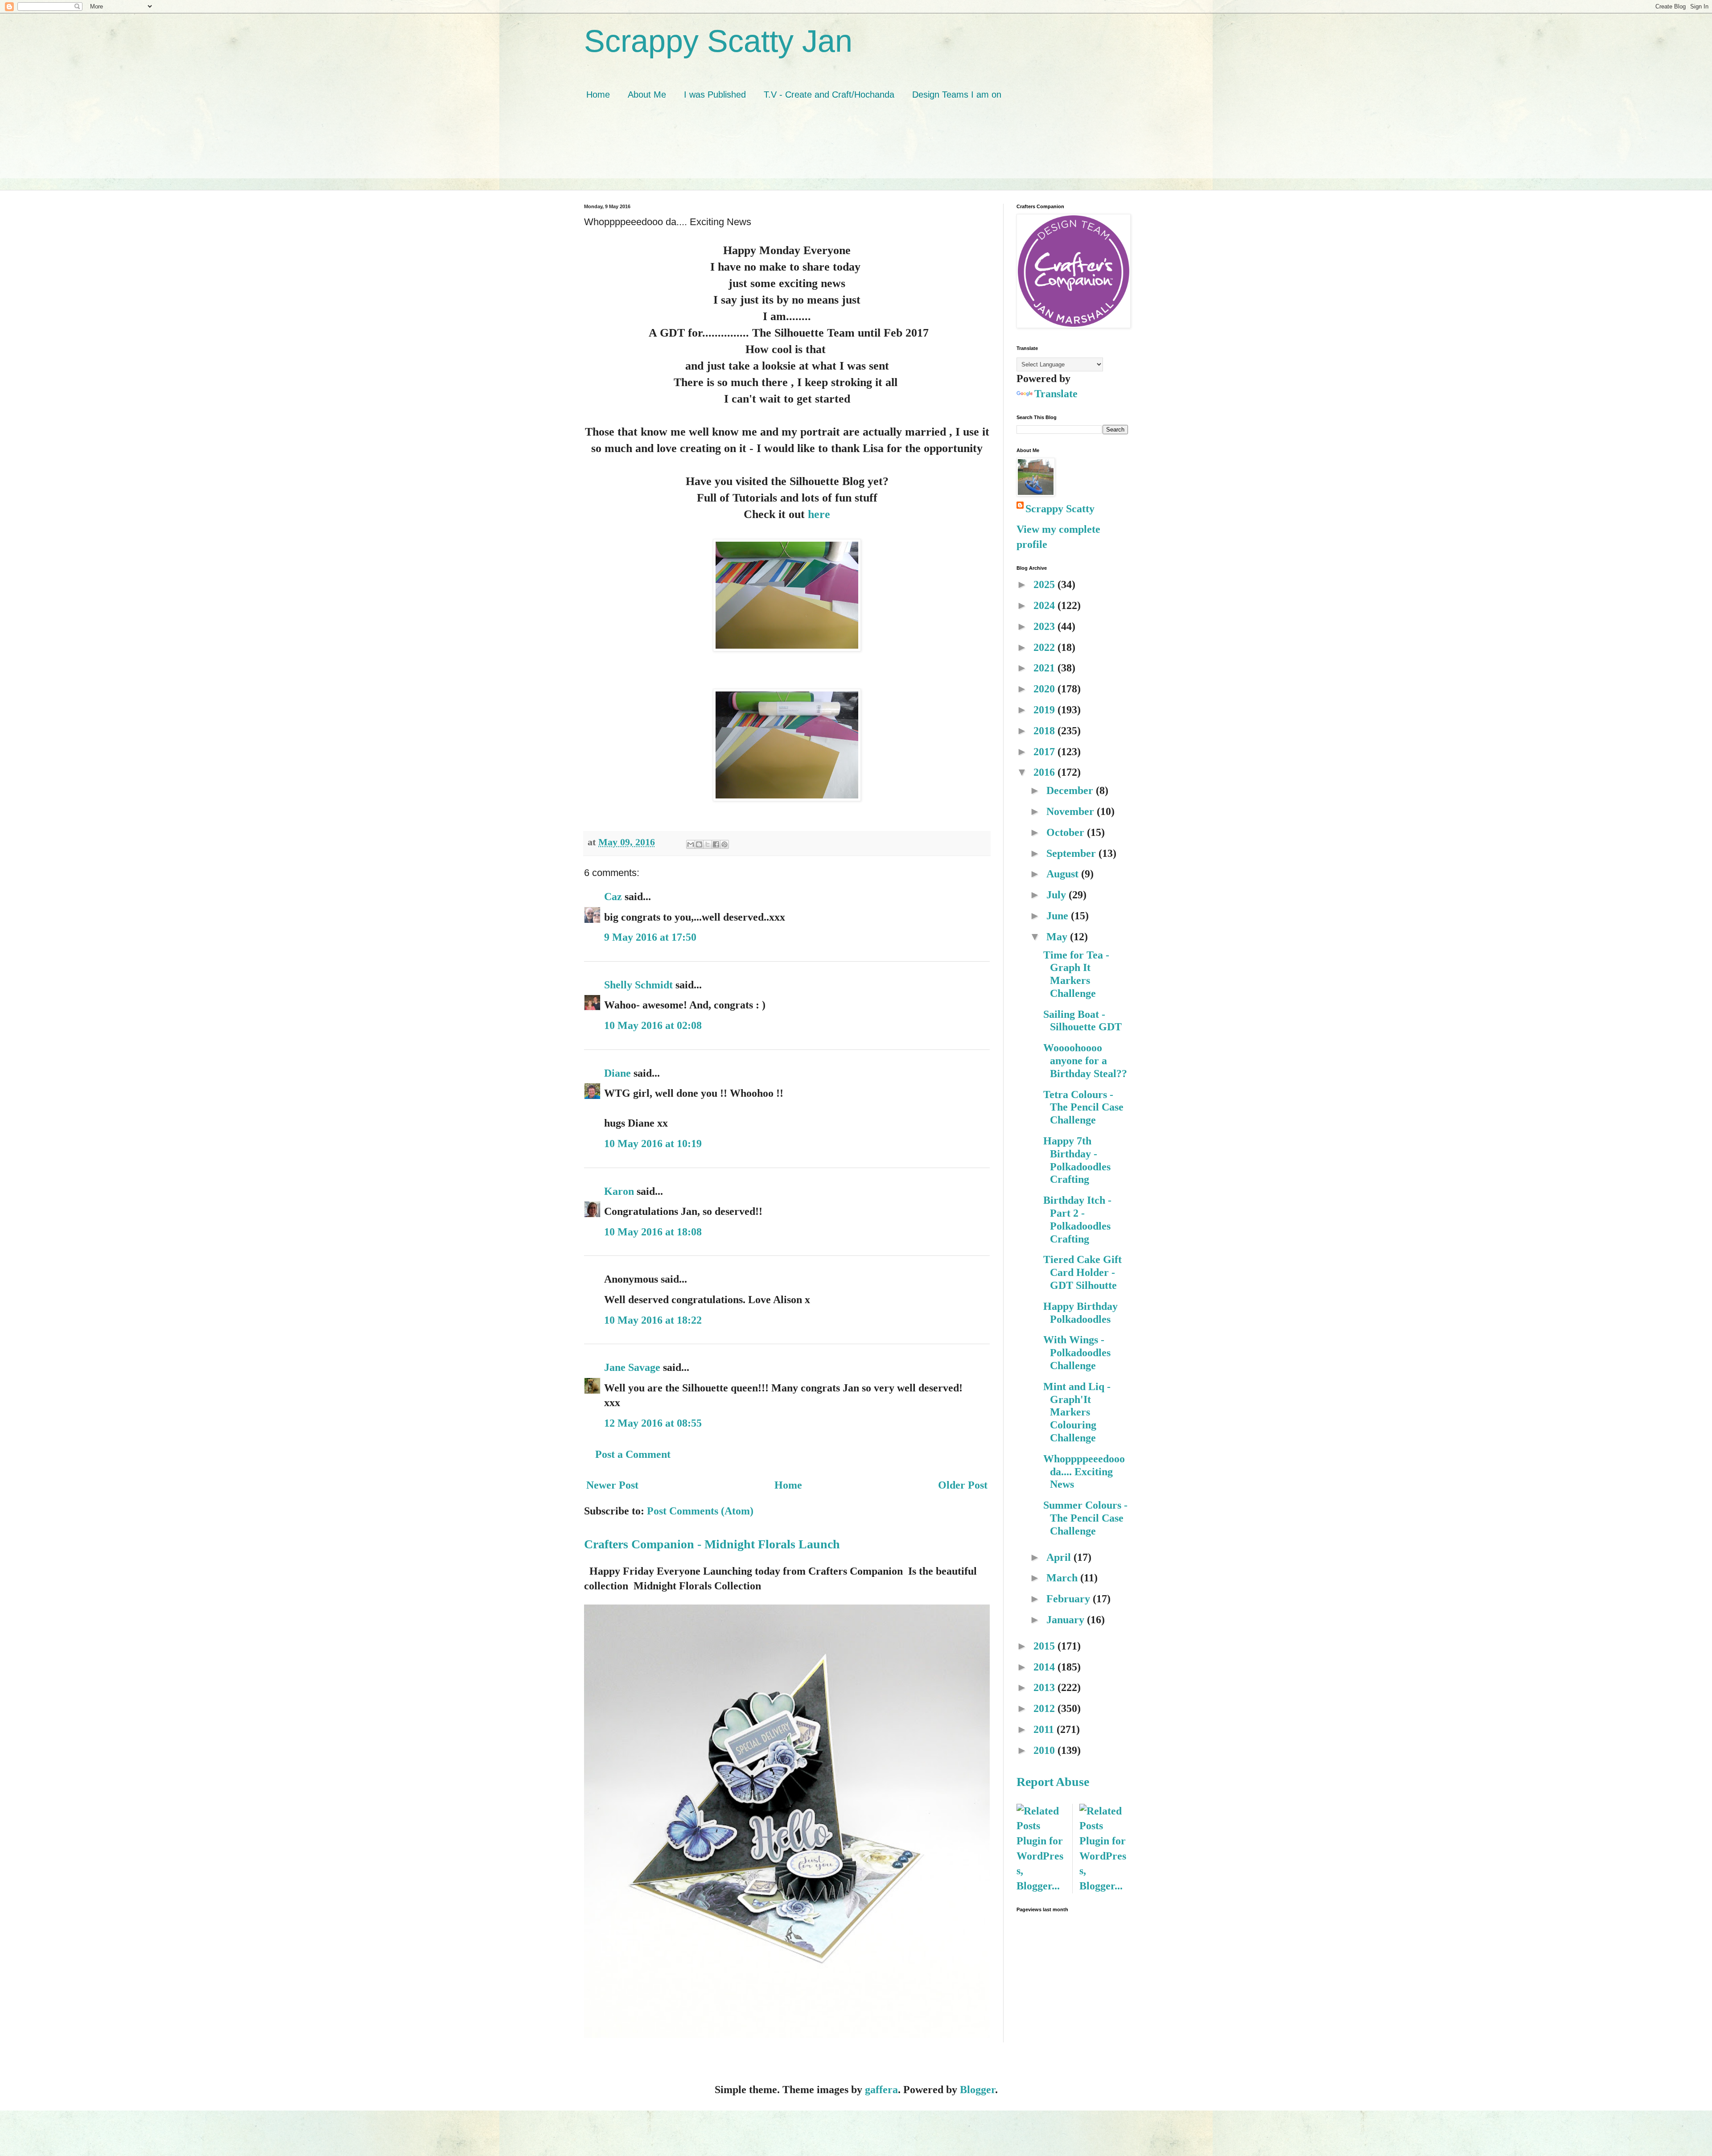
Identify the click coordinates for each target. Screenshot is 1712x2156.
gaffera (881, 2090)
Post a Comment (633, 1454)
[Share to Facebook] (716, 844)
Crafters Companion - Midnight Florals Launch (712, 1544)
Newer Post (612, 1485)
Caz (613, 897)
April (1060, 1557)
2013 (1045, 1687)
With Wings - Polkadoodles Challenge (1077, 1353)
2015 (1045, 1646)
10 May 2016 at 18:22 (653, 1320)
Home (598, 95)
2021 (1045, 668)
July (1058, 895)
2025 (1045, 584)
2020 (1045, 689)
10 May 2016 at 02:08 (653, 1025)
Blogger (977, 2090)
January (1067, 1620)
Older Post (963, 1485)
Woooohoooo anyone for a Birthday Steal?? (1085, 1061)
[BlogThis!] (699, 844)
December (1071, 790)
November (1072, 811)
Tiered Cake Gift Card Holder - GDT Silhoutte (1082, 1272)
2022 (1045, 647)
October (1067, 832)
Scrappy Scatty (1060, 509)
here (819, 514)
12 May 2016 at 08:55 (653, 1423)
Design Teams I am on (957, 95)
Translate (1056, 394)
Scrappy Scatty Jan (718, 41)
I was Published (715, 95)
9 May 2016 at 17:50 (650, 937)
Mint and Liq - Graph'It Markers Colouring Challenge (1077, 1412)
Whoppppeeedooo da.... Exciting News (1084, 1472)
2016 (1045, 772)
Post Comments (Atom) (700, 1511)
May (1058, 937)
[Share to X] (708, 844)
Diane (617, 1073)
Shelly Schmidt (638, 985)
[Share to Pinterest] (724, 844)
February (1070, 1599)
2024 (1045, 605)
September (1072, 853)
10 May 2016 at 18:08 (653, 1232)
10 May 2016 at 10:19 (653, 1144)
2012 (1045, 1708)
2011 (1045, 1729)
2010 (1045, 1750)
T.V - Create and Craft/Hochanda (829, 95)
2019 (1045, 710)
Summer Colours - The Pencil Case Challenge (1085, 1518)
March (1063, 1578)
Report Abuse (1053, 1782)
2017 (1045, 752)
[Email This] (691, 844)
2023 (1045, 626)
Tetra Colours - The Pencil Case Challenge (1083, 1107)
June (1059, 916)
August (1064, 874)
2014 (1045, 1667)
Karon (619, 1191)
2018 (1045, 731)
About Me (647, 95)
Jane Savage (632, 1367)
